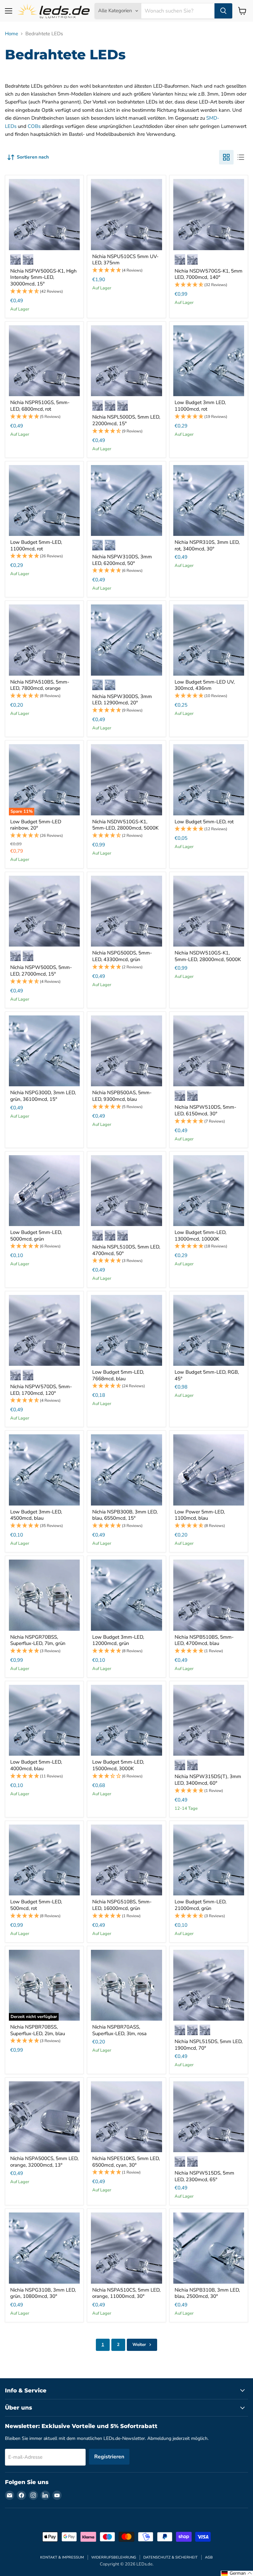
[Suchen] (223, 11)
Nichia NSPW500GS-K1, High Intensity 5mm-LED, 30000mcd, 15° (43, 277)
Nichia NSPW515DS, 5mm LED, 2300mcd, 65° (204, 2176)
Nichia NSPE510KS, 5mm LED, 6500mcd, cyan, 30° (126, 2162)
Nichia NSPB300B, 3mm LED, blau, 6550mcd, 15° (125, 1515)
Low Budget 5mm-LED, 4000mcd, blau (36, 1765)
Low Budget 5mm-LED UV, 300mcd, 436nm (205, 685)
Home (12, 34)
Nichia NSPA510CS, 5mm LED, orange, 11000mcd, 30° (126, 2293)
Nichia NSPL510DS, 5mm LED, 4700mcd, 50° (126, 1250)
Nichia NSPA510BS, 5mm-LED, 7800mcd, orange (40, 685)
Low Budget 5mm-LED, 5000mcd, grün (36, 1236)
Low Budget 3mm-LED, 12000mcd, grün (118, 1640)
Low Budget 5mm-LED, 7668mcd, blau (118, 1375)
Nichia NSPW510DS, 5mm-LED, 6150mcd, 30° (205, 1110)
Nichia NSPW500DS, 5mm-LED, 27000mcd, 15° (41, 971)
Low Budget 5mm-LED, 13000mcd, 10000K (200, 1236)
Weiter (140, 2345)
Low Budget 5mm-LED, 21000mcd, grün (200, 1905)
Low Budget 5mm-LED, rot (204, 822)
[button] (44, 292)
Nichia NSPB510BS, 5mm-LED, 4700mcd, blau (204, 1640)
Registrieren (109, 2457)
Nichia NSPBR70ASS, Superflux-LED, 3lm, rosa (119, 2030)
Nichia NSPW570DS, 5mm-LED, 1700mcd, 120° (41, 1390)
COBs (34, 126)
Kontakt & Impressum (62, 2557)
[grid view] (226, 157)
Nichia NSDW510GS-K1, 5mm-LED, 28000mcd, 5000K (125, 825)
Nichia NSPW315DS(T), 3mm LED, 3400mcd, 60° (208, 1780)
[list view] (241, 157)
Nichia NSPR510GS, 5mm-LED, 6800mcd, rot (40, 406)
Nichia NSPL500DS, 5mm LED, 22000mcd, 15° (126, 420)
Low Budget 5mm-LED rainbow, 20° (36, 825)
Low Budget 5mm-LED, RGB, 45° (207, 1375)
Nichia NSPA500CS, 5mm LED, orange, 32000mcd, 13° (44, 2162)
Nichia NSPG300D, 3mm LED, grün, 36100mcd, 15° (43, 1096)
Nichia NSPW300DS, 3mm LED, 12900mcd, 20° (122, 700)
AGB (209, 2557)
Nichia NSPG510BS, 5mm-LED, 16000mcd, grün (122, 1905)
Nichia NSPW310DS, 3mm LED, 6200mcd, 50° (122, 560)
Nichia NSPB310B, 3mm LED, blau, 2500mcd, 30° (207, 2293)
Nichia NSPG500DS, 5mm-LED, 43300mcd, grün (122, 956)
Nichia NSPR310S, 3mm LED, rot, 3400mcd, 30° (207, 545)
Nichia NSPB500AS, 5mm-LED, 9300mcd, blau (122, 1096)
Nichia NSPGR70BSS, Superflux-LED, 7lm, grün (38, 1640)
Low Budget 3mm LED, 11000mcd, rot (200, 406)
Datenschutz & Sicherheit (170, 2557)
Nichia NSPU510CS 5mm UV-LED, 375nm (125, 260)
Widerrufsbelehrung (114, 2557)
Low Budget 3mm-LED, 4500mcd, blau (36, 1515)
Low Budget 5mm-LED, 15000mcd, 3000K (118, 1765)
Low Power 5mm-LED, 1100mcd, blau (200, 1515)
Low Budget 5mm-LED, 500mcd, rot (36, 1905)
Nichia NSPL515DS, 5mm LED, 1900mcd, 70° (209, 2045)
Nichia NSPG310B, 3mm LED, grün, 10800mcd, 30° (43, 2293)
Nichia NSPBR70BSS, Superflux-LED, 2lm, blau (38, 2030)
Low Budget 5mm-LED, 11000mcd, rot (36, 545)
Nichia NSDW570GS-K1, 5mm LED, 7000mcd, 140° (209, 274)
